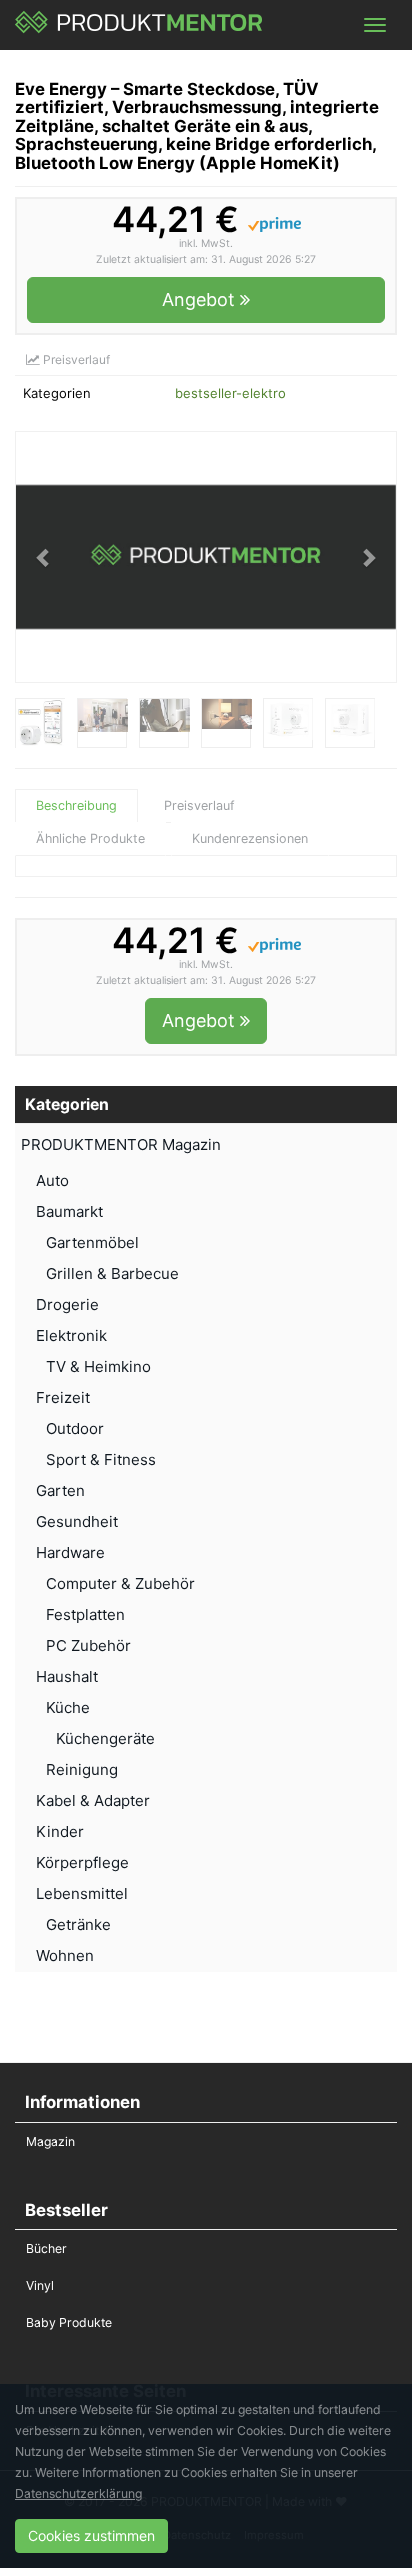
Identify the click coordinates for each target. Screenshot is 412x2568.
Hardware (70, 1552)
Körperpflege (82, 1862)
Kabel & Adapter (93, 1800)
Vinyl (40, 2285)
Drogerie (67, 1304)
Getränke (78, 1924)
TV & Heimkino (98, 1366)
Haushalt (67, 1676)
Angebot (201, 299)
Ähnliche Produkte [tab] (90, 838)
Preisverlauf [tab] (199, 805)
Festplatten (85, 1614)
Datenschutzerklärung (78, 2493)
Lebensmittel (82, 1893)
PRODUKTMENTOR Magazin (121, 1144)
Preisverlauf (75, 359)
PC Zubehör (88, 1645)
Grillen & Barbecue (112, 1273)
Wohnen (65, 1955)
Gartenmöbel (92, 1242)
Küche (68, 1707)
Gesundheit (77, 1521)
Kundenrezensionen (250, 838)
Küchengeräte (105, 1738)
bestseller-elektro (230, 393)
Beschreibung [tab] (76, 805)
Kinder (60, 1831)
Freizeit (63, 1397)
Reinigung (82, 1769)
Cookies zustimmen (91, 2535)
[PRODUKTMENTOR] (139, 25)
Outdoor (75, 1428)
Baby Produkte (69, 2322)
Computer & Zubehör (120, 1583)
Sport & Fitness (101, 1459)
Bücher (46, 2248)
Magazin (50, 2141)
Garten (60, 1490)
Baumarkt (69, 1211)
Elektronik (71, 1335)
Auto (52, 1180)
